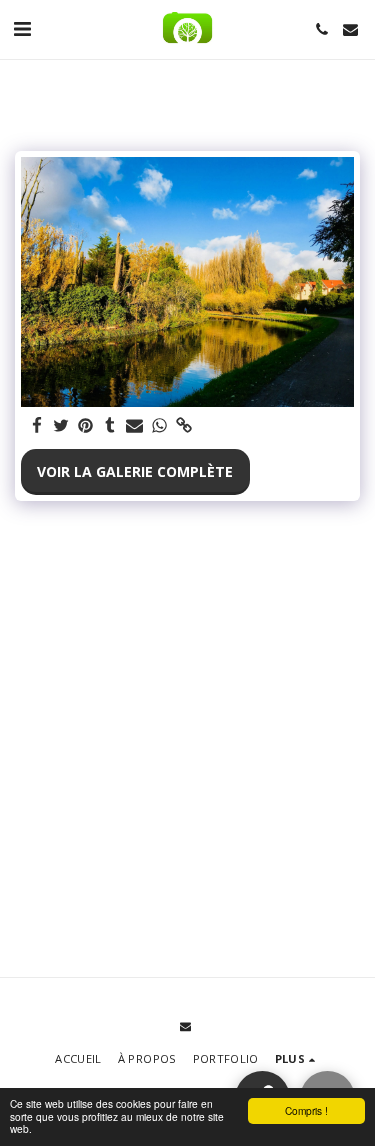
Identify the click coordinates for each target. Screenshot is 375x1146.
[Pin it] (86, 426)
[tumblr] (111, 426)
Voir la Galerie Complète (135, 471)
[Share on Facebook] (37, 426)
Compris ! (306, 1110)
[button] (22, 28)
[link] (184, 426)
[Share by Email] (135, 426)
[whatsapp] (160, 426)
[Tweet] (62, 426)
